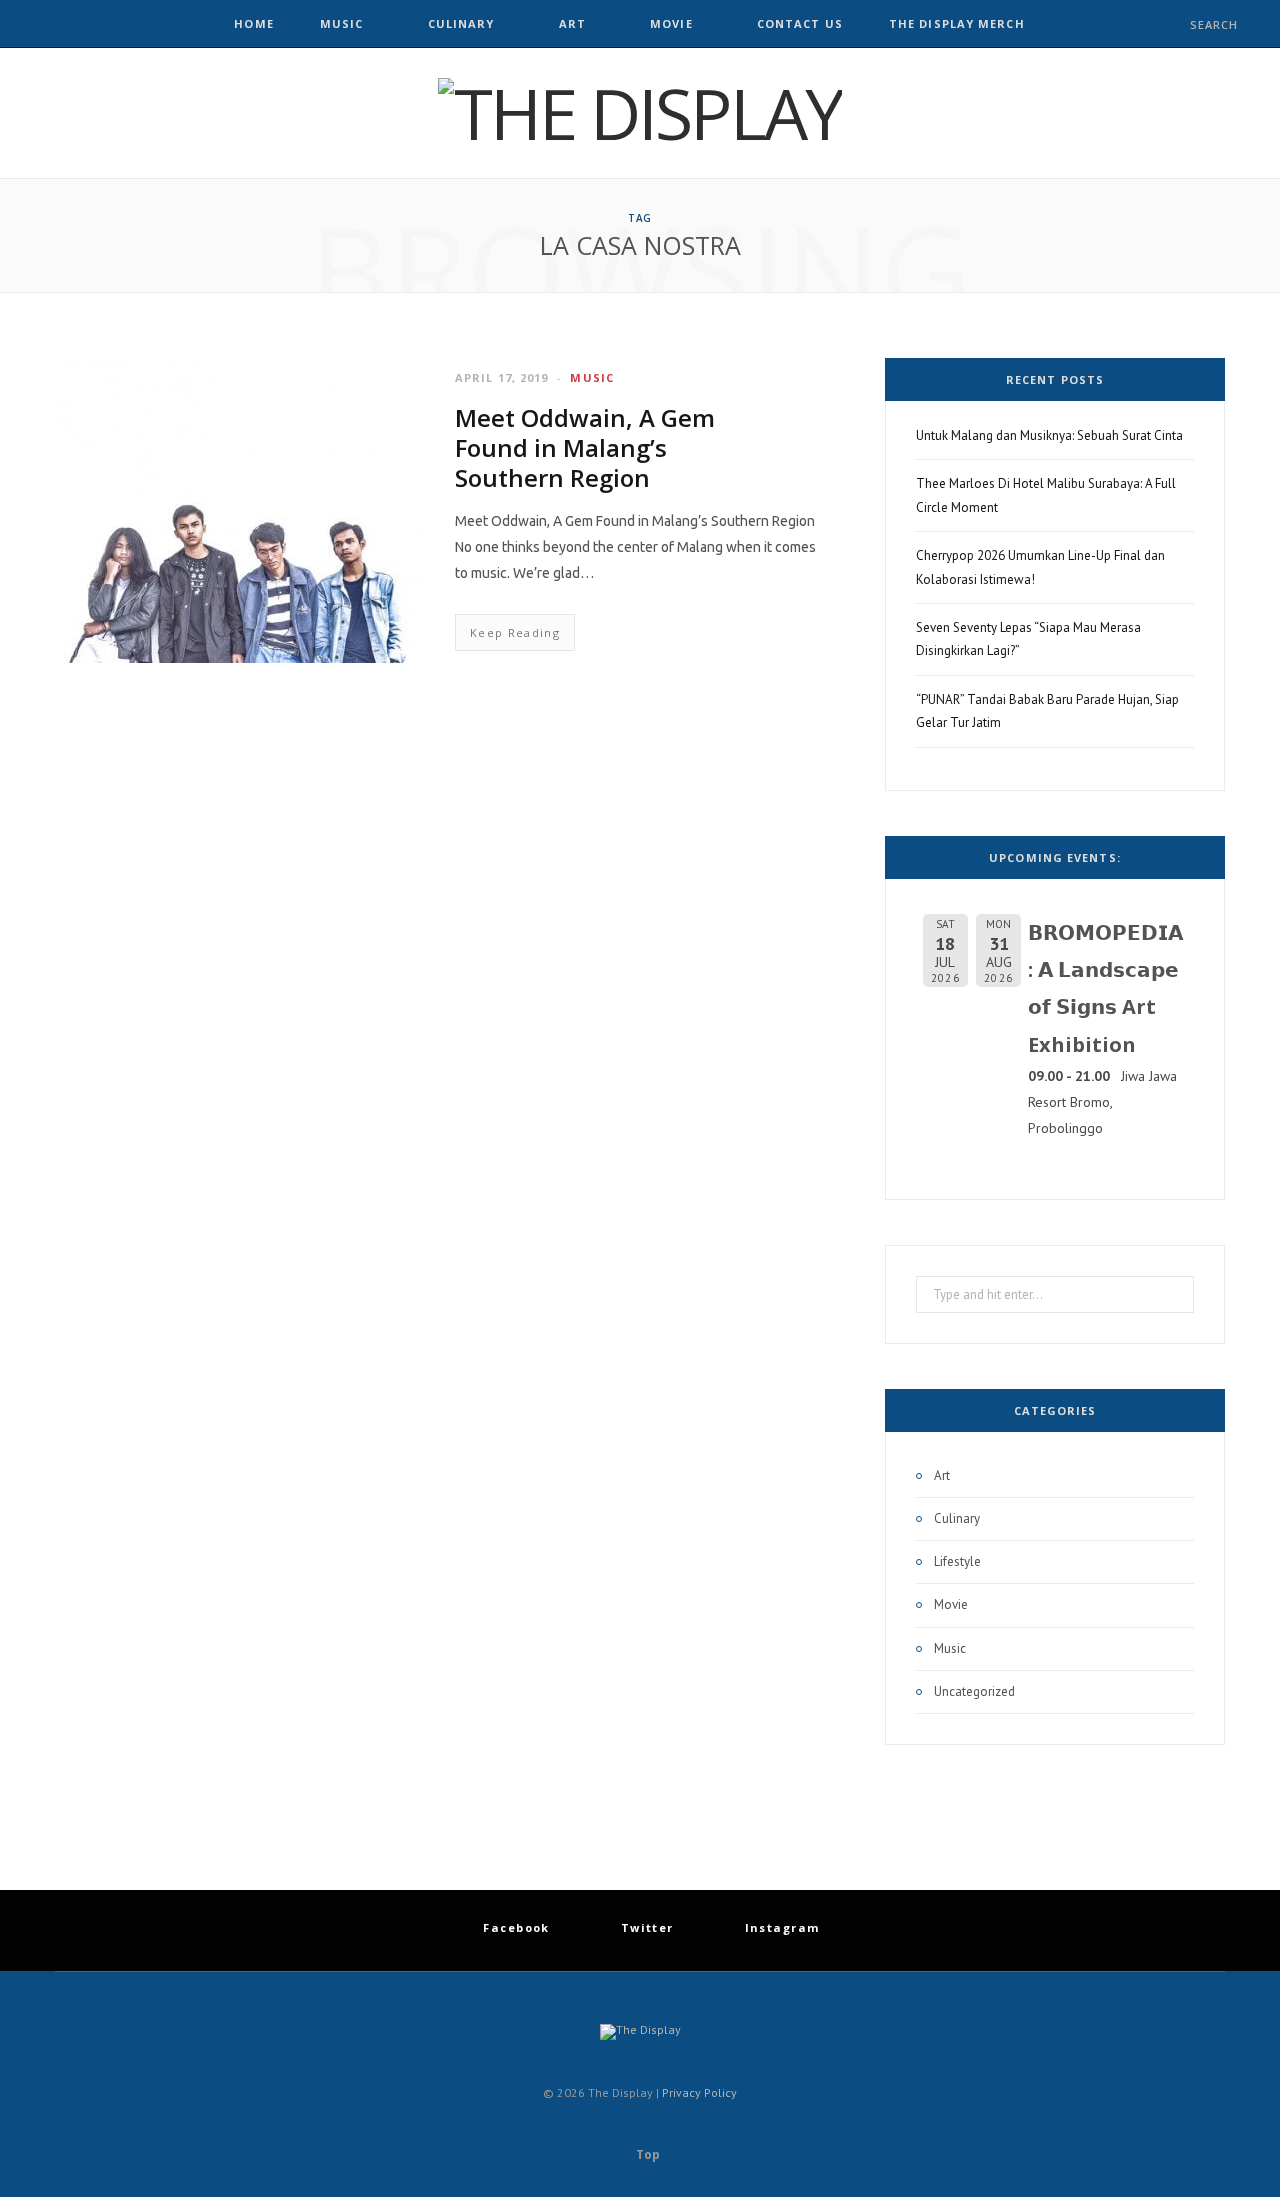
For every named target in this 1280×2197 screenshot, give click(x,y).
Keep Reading (515, 632)
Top (646, 2154)
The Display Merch (957, 23)
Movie (671, 23)
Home (253, 23)
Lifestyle (957, 1561)
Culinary (461, 23)
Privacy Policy (699, 2092)
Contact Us (800, 23)
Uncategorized (974, 1691)
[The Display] (640, 113)
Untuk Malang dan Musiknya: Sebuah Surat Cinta (1049, 435)
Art (572, 23)
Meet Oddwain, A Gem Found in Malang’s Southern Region (585, 447)
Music (342, 23)
